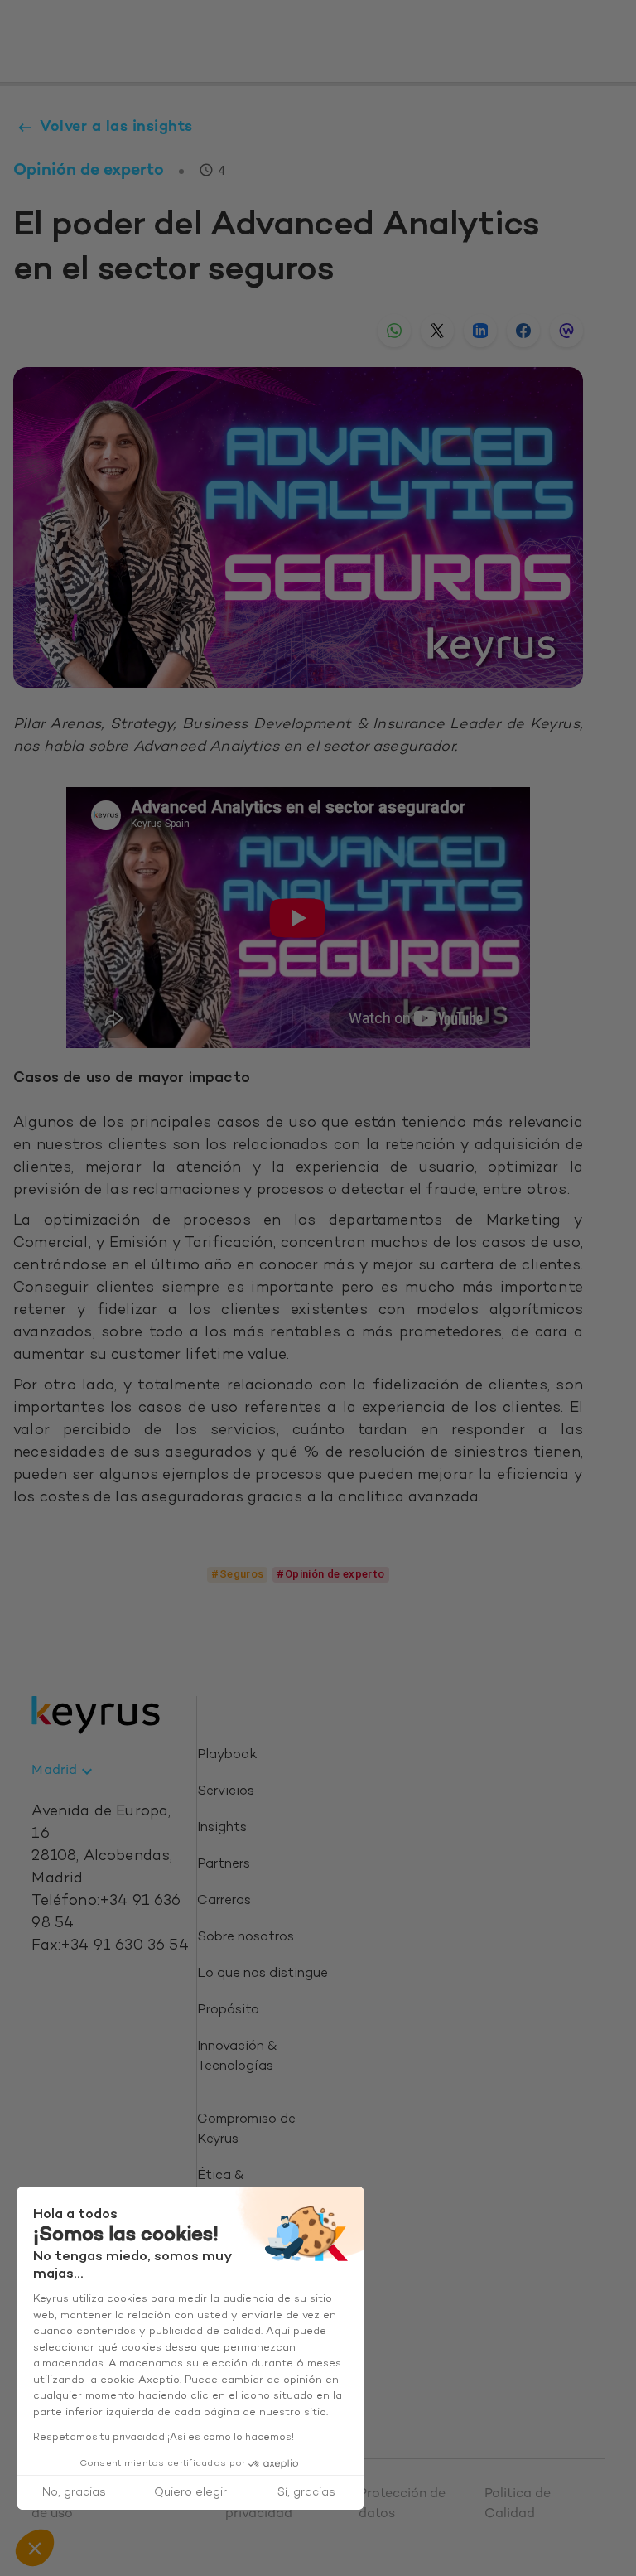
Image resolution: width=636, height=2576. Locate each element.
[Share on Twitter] (437, 331)
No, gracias (74, 2493)
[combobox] (64, 1771)
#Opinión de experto (330, 1574)
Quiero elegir (190, 2493)
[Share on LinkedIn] (480, 331)
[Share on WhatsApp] (394, 331)
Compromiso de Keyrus (246, 2130)
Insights (222, 1828)
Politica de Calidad (518, 2504)
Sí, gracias (306, 2493)
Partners (224, 1865)
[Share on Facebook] (523, 331)
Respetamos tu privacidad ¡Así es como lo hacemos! (164, 2438)
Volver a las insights (116, 127)
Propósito (228, 2011)
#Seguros (237, 1574)
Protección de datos (402, 2504)
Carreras (224, 1901)
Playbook (227, 1755)
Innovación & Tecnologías (237, 2057)
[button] (35, 2548)
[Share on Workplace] (566, 331)
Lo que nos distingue (263, 1974)
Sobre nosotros (246, 1938)
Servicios (226, 1792)
